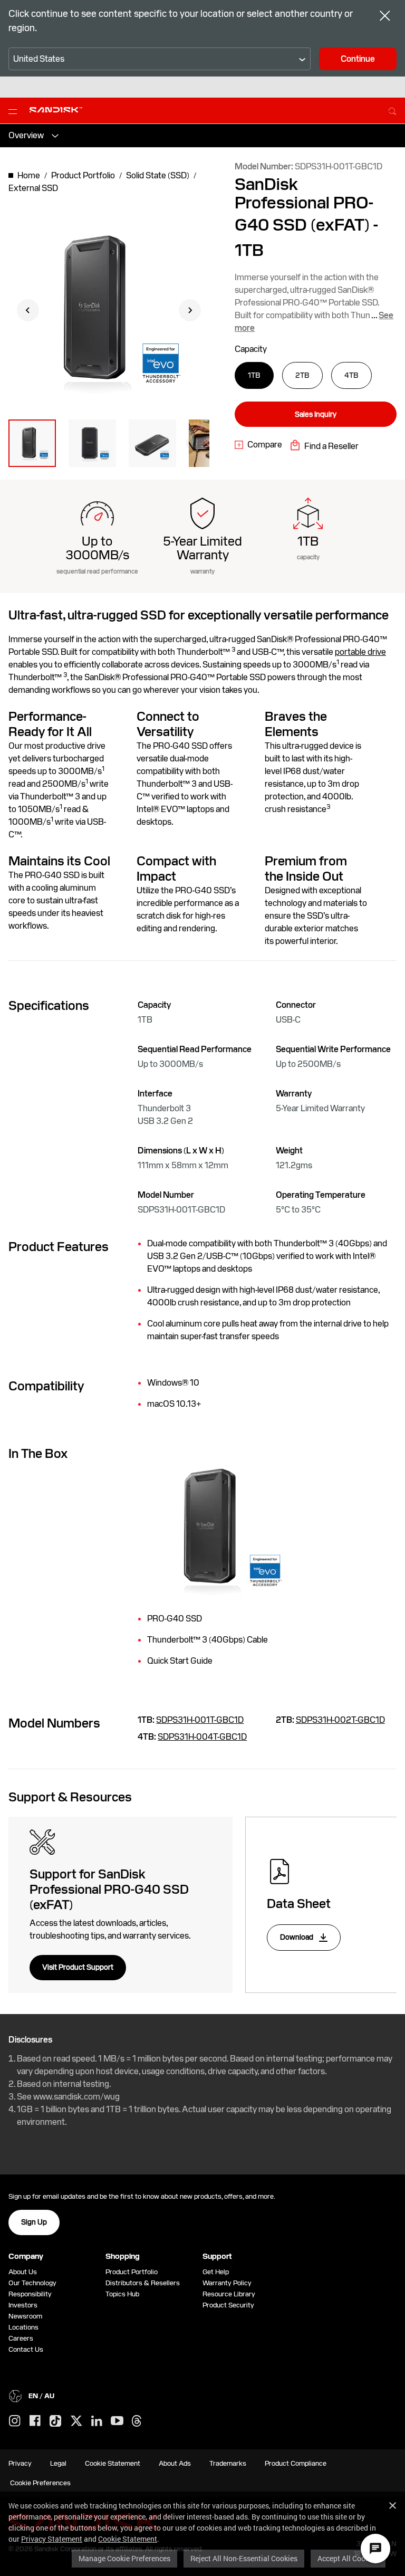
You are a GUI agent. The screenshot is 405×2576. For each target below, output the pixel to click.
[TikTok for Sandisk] (55, 2421)
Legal (58, 2463)
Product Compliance (296, 2463)
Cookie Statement (128, 2539)
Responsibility (30, 2294)
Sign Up (34, 2222)
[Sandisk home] (56, 110)
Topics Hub (122, 2294)
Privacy (20, 2463)
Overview (26, 135)
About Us (23, 2272)
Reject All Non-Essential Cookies (244, 2558)
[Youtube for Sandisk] (117, 2421)
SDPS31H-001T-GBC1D (200, 1720)
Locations (23, 2327)
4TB (351, 375)
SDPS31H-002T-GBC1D (340, 1720)
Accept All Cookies (348, 2558)
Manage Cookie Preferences (124, 2558)
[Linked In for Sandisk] (97, 2421)
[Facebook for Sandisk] (35, 2421)
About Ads (175, 2463)
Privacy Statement (52, 2539)
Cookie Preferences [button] (40, 2483)
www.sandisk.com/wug (76, 2097)
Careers (21, 2338)
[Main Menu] (15, 111)
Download (297, 1937)
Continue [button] (358, 59)
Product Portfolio (132, 2272)
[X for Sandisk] (76, 2421)
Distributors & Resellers (143, 2283)
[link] (258, 445)
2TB (302, 375)
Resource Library (229, 2294)
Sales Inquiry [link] (316, 414)
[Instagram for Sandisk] (15, 2421)
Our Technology (32, 2283)
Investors (23, 2305)
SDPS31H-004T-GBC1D (202, 1737)
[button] (32, 443)
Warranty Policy (227, 2283)
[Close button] (385, 17)
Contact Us (26, 2349)
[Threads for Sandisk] (137, 2421)
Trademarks (228, 2463)
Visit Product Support (78, 1967)
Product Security (228, 2305)
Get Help (216, 2272)
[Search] (392, 110)
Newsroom (25, 2316)
